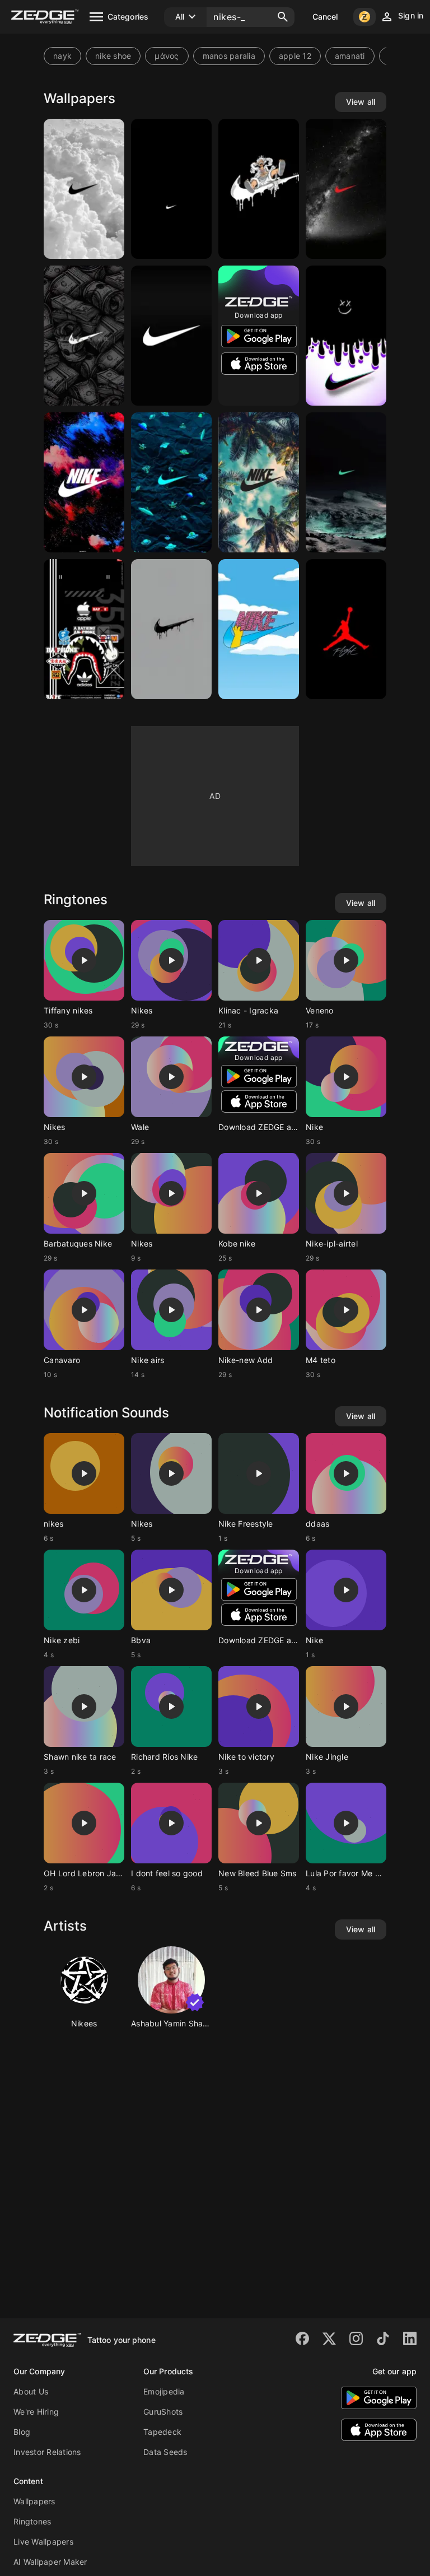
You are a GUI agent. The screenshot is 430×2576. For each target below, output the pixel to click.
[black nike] (171, 336)
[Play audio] (84, 960)
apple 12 (295, 56)
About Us (31, 2391)
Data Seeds (165, 2452)
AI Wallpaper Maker (50, 2562)
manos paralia (229, 56)
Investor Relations (47, 2452)
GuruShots (163, 2412)
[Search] (283, 17)
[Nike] (84, 189)
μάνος (167, 56)
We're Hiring (36, 2412)
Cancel (325, 17)
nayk (62, 56)
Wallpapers (34, 2501)
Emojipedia (164, 2391)
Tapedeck (162, 2432)
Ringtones (32, 2521)
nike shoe (113, 56)
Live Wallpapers (43, 2542)
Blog (22, 2432)
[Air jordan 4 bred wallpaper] (346, 629)
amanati (350, 56)
